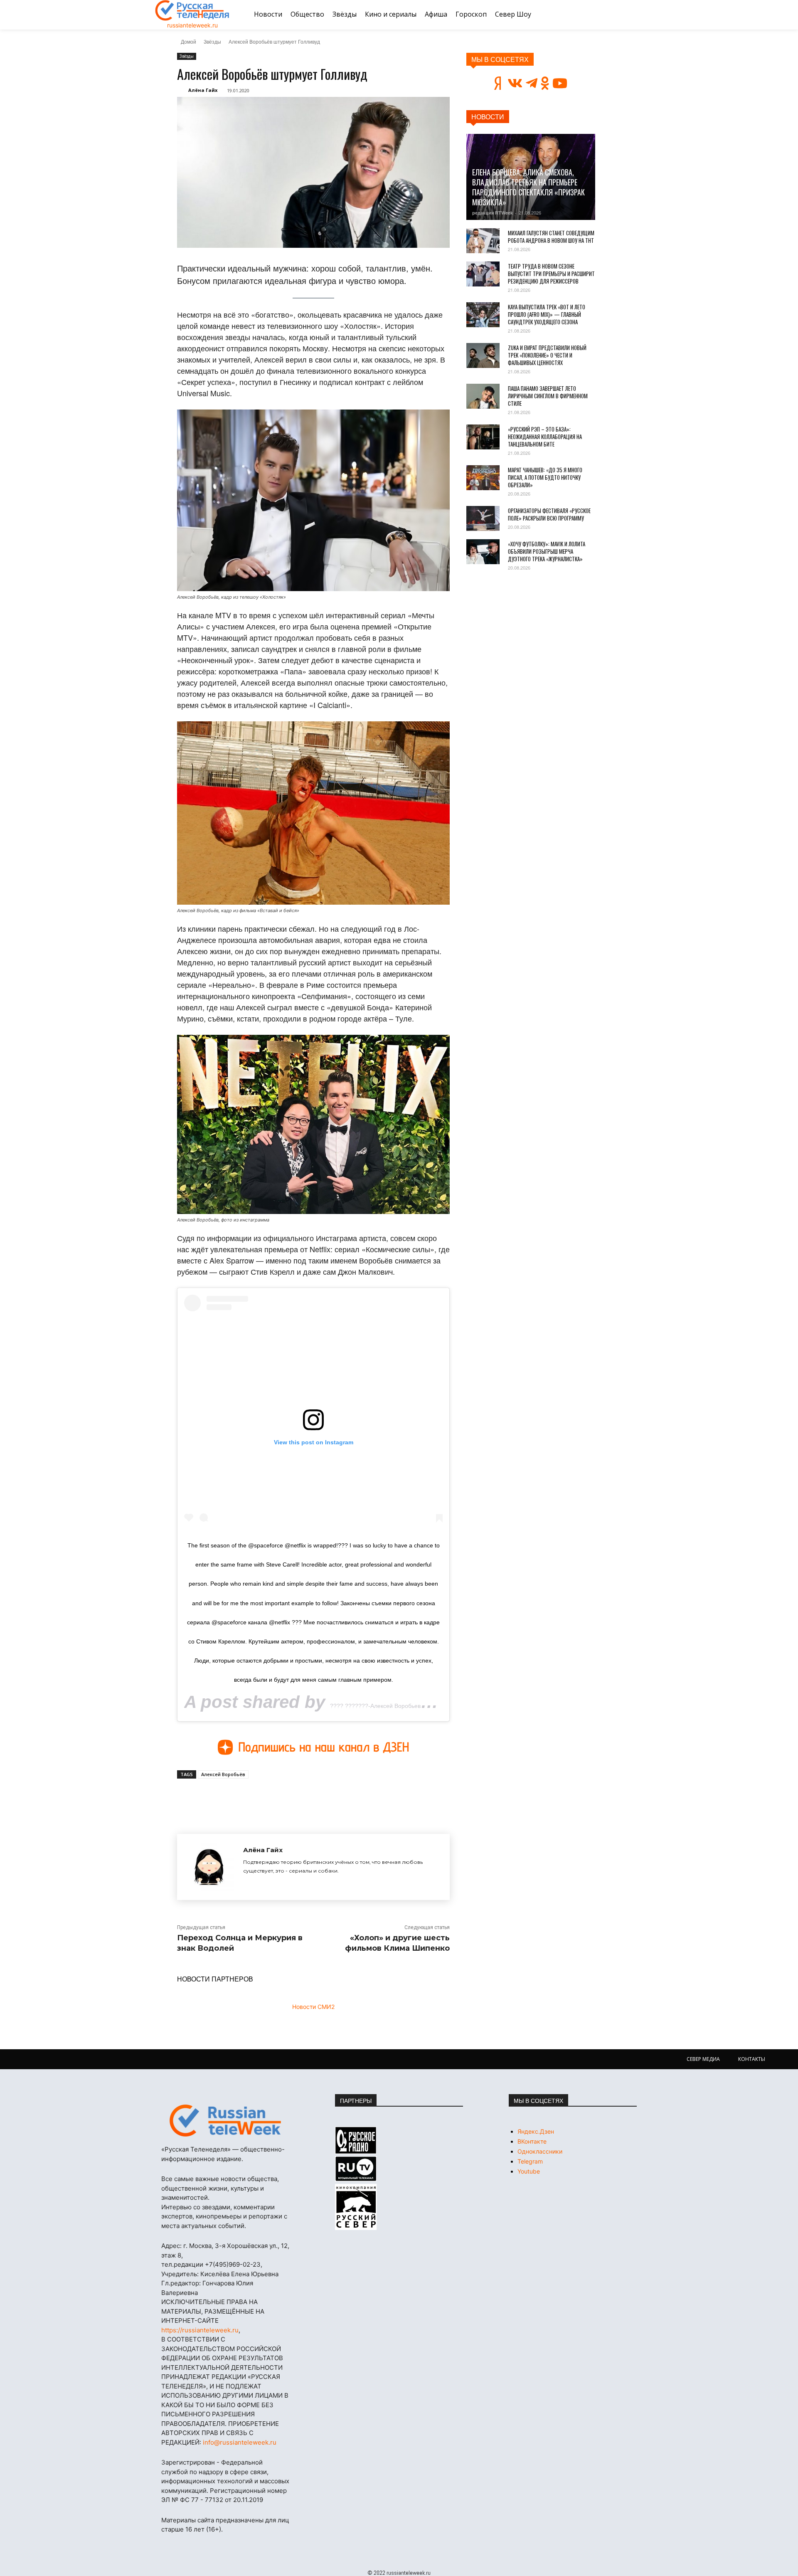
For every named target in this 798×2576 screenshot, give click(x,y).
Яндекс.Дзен (536, 2131)
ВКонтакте (532, 2141)
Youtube (529, 2171)
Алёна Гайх (203, 90)
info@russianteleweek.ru (240, 2442)
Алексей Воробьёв (223, 1774)
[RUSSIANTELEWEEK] (192, 10)
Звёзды (212, 41)
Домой (188, 41)
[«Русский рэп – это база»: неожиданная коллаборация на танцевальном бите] (483, 437)
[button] (633, 15)
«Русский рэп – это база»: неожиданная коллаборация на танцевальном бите (545, 437)
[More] (330, 1798)
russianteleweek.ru (192, 25)
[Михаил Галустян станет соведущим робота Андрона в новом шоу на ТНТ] (483, 241)
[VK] (254, 1798)
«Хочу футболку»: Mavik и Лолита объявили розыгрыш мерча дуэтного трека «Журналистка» (547, 551)
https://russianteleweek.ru (200, 2330)
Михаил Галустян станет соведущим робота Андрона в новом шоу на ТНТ (551, 237)
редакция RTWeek (493, 213)
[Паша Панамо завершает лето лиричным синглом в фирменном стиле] (483, 396)
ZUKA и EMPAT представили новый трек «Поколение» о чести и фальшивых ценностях (547, 355)
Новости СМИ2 (313, 2007)
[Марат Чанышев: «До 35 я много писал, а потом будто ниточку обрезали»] (483, 478)
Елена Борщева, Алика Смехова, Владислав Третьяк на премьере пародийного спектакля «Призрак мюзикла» (528, 187)
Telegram (530, 2161)
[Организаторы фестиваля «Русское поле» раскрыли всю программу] (483, 518)
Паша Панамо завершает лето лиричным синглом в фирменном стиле (548, 396)
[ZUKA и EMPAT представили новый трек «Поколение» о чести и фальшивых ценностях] (483, 355)
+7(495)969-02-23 (233, 2264)
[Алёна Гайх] (210, 1867)
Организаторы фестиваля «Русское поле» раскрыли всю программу (549, 514)
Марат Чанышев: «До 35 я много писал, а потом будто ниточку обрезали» (545, 477)
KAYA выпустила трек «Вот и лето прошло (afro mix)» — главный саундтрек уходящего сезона (547, 314)
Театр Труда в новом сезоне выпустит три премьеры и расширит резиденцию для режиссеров (551, 274)
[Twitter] (273, 1798)
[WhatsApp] (311, 1798)
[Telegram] (292, 1798)
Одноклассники (540, 2151)
